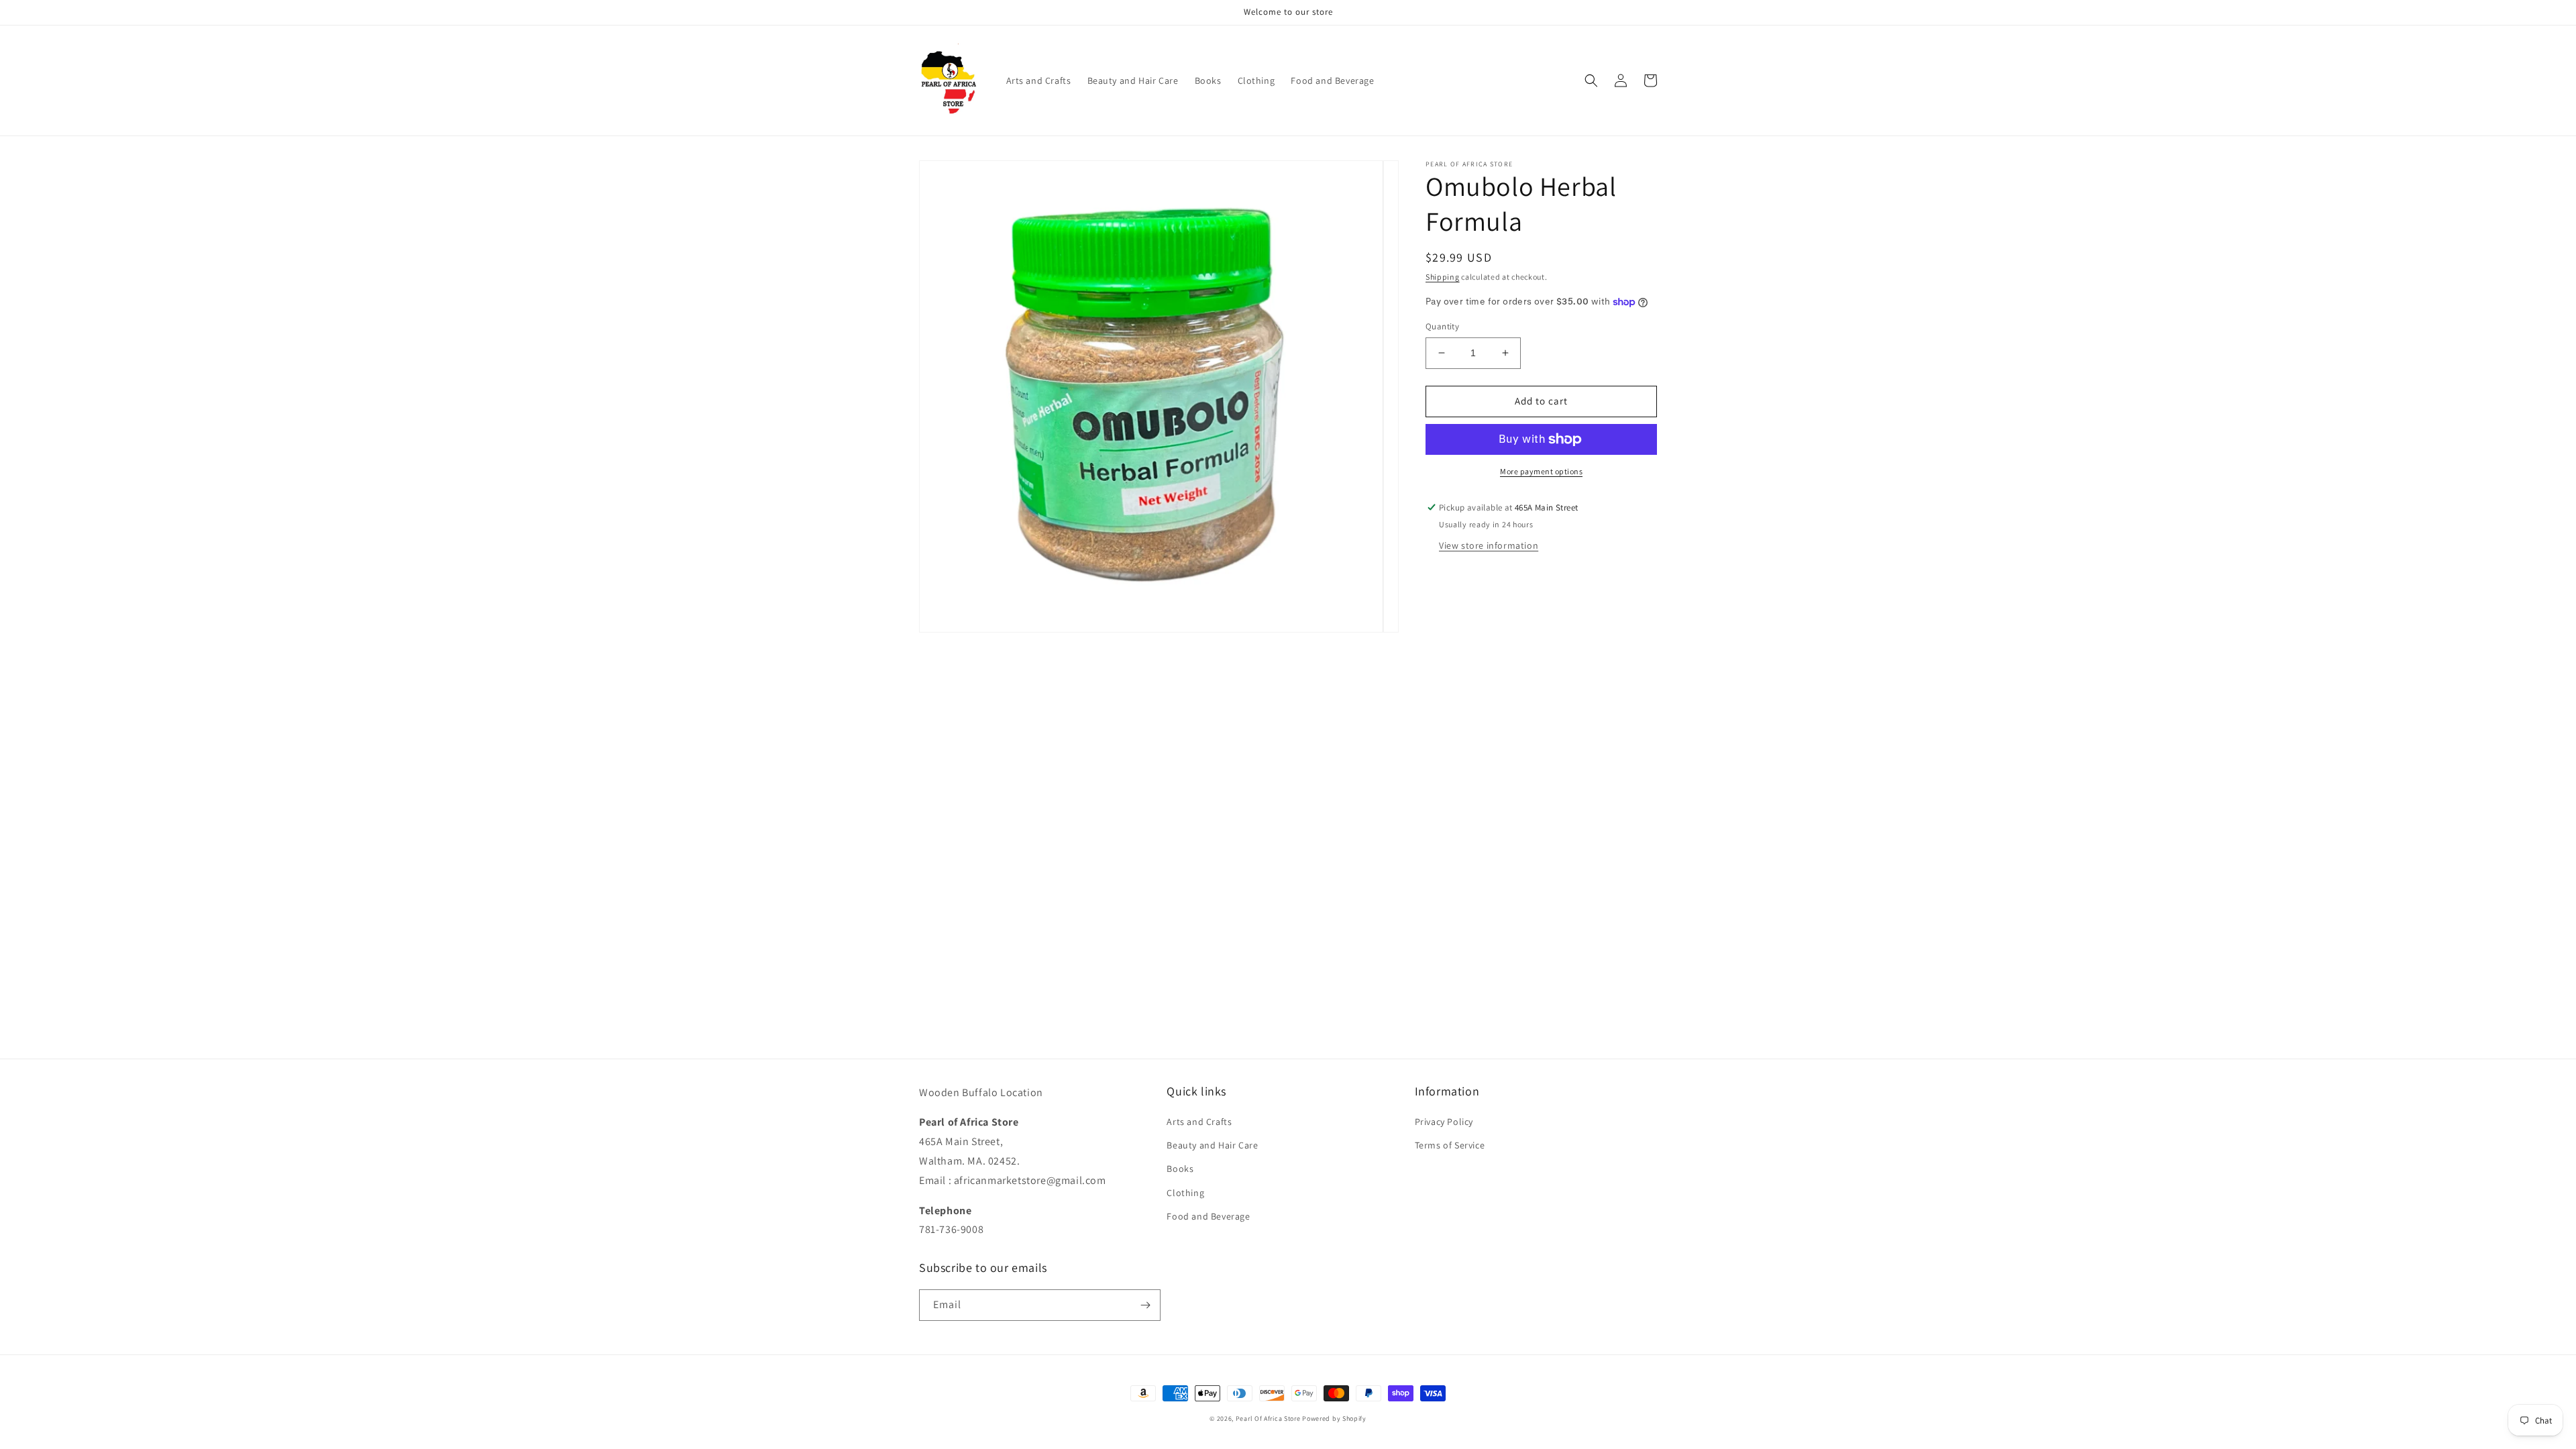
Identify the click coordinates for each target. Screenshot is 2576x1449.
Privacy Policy (1444, 1122)
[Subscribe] (1145, 1305)
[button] (1591, 80)
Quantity (1442, 326)
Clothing (1185, 1193)
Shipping (1443, 277)
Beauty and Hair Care (1212, 1145)
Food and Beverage (1208, 1216)
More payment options (1541, 471)
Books (1180, 1169)
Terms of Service (1450, 1145)
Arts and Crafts (1199, 1122)
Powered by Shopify (1334, 1418)
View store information (1489, 545)
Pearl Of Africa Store (1268, 1418)
